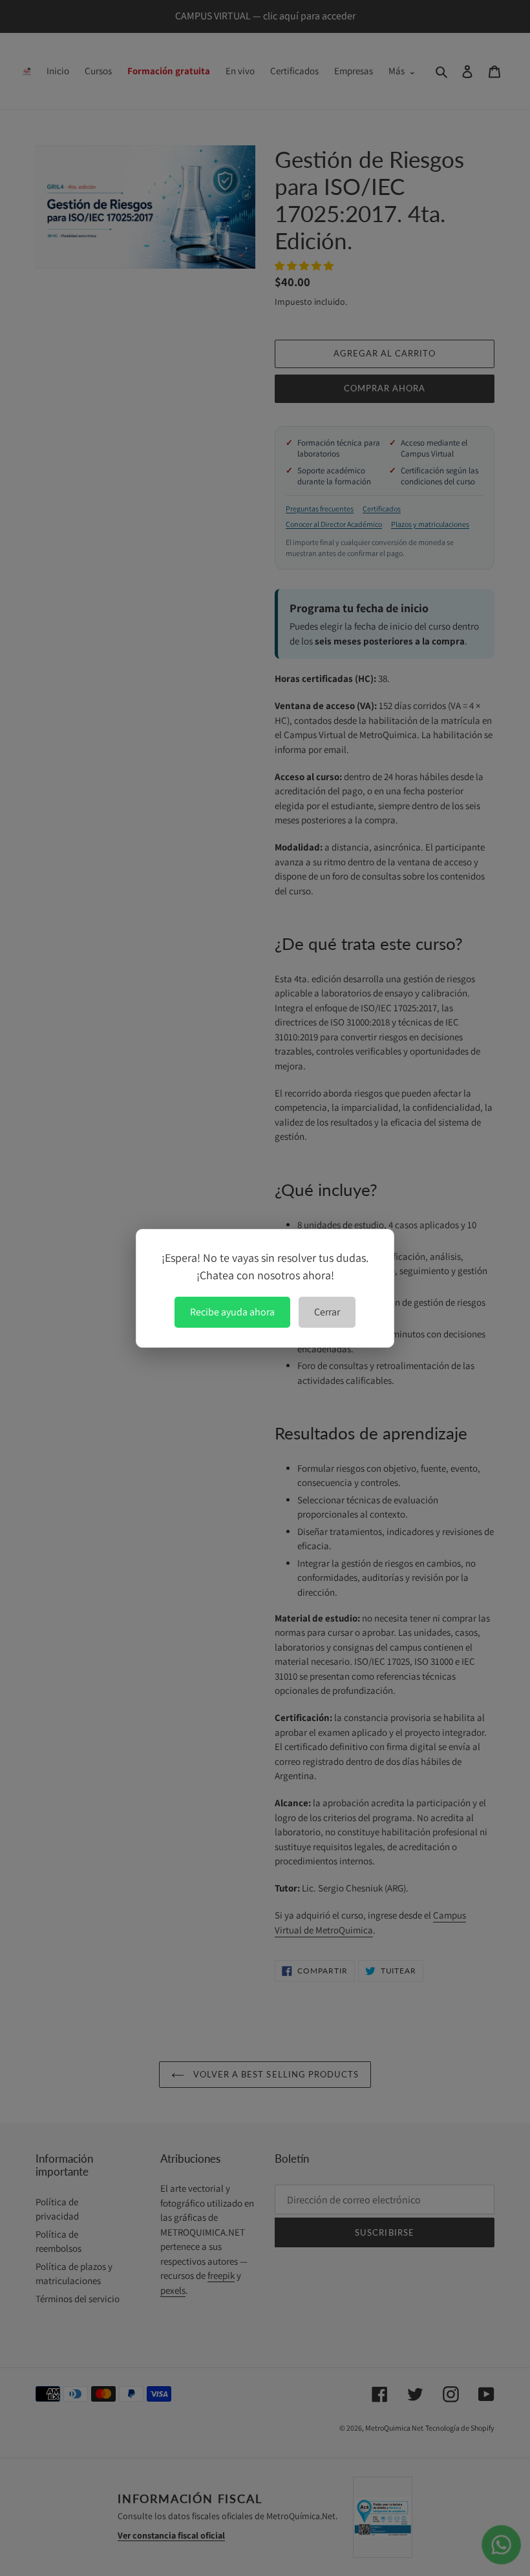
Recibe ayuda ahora (232, 1312)
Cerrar (327, 1312)
